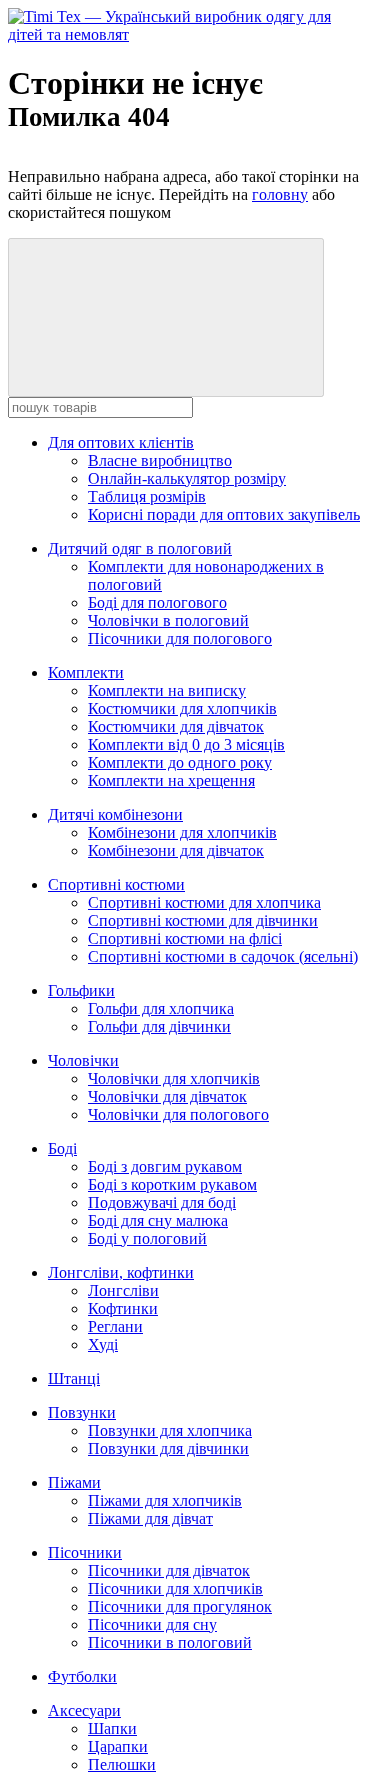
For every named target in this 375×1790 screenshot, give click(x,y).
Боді (62, 1148)
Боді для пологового (157, 602)
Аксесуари (84, 1710)
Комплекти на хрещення (171, 780)
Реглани (115, 1326)
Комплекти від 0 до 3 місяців (186, 744)
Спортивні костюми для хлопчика (204, 902)
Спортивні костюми (116, 884)
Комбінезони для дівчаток (176, 850)
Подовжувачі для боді (162, 1202)
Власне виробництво (160, 460)
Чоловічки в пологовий (168, 620)
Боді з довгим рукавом (165, 1166)
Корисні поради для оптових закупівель (224, 514)
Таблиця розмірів (147, 496)
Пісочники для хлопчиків (175, 1588)
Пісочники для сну (152, 1624)
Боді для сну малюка (158, 1220)
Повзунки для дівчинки (168, 1448)
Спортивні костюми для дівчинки (203, 920)
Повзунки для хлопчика (170, 1430)
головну (280, 194)
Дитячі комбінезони (115, 814)
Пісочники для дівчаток (169, 1570)
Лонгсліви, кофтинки (121, 1272)
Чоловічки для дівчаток (167, 1096)
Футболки (82, 1676)
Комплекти (86, 672)
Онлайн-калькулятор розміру (187, 478)
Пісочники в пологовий (170, 1642)
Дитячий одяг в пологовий (140, 548)
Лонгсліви (123, 1290)
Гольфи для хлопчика (161, 1008)
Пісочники (85, 1552)
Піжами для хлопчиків (165, 1500)
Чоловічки (83, 1060)
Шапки (112, 1728)
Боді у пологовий (147, 1238)
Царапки (118, 1746)
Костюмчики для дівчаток (176, 726)
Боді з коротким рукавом (172, 1184)
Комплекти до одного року (180, 762)
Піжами (74, 1482)
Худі (103, 1344)
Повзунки (82, 1412)
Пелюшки (122, 1764)
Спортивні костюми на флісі (185, 938)
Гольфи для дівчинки (159, 1026)
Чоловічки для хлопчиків (174, 1078)
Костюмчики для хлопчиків (182, 708)
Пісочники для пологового (180, 638)
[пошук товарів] (166, 317)
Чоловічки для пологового (178, 1114)
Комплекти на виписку (167, 690)
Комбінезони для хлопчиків (182, 832)
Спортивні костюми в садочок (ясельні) (223, 956)
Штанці (74, 1378)
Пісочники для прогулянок (180, 1606)
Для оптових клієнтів (121, 442)
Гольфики (81, 990)
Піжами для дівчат (150, 1518)
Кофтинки (123, 1308)
